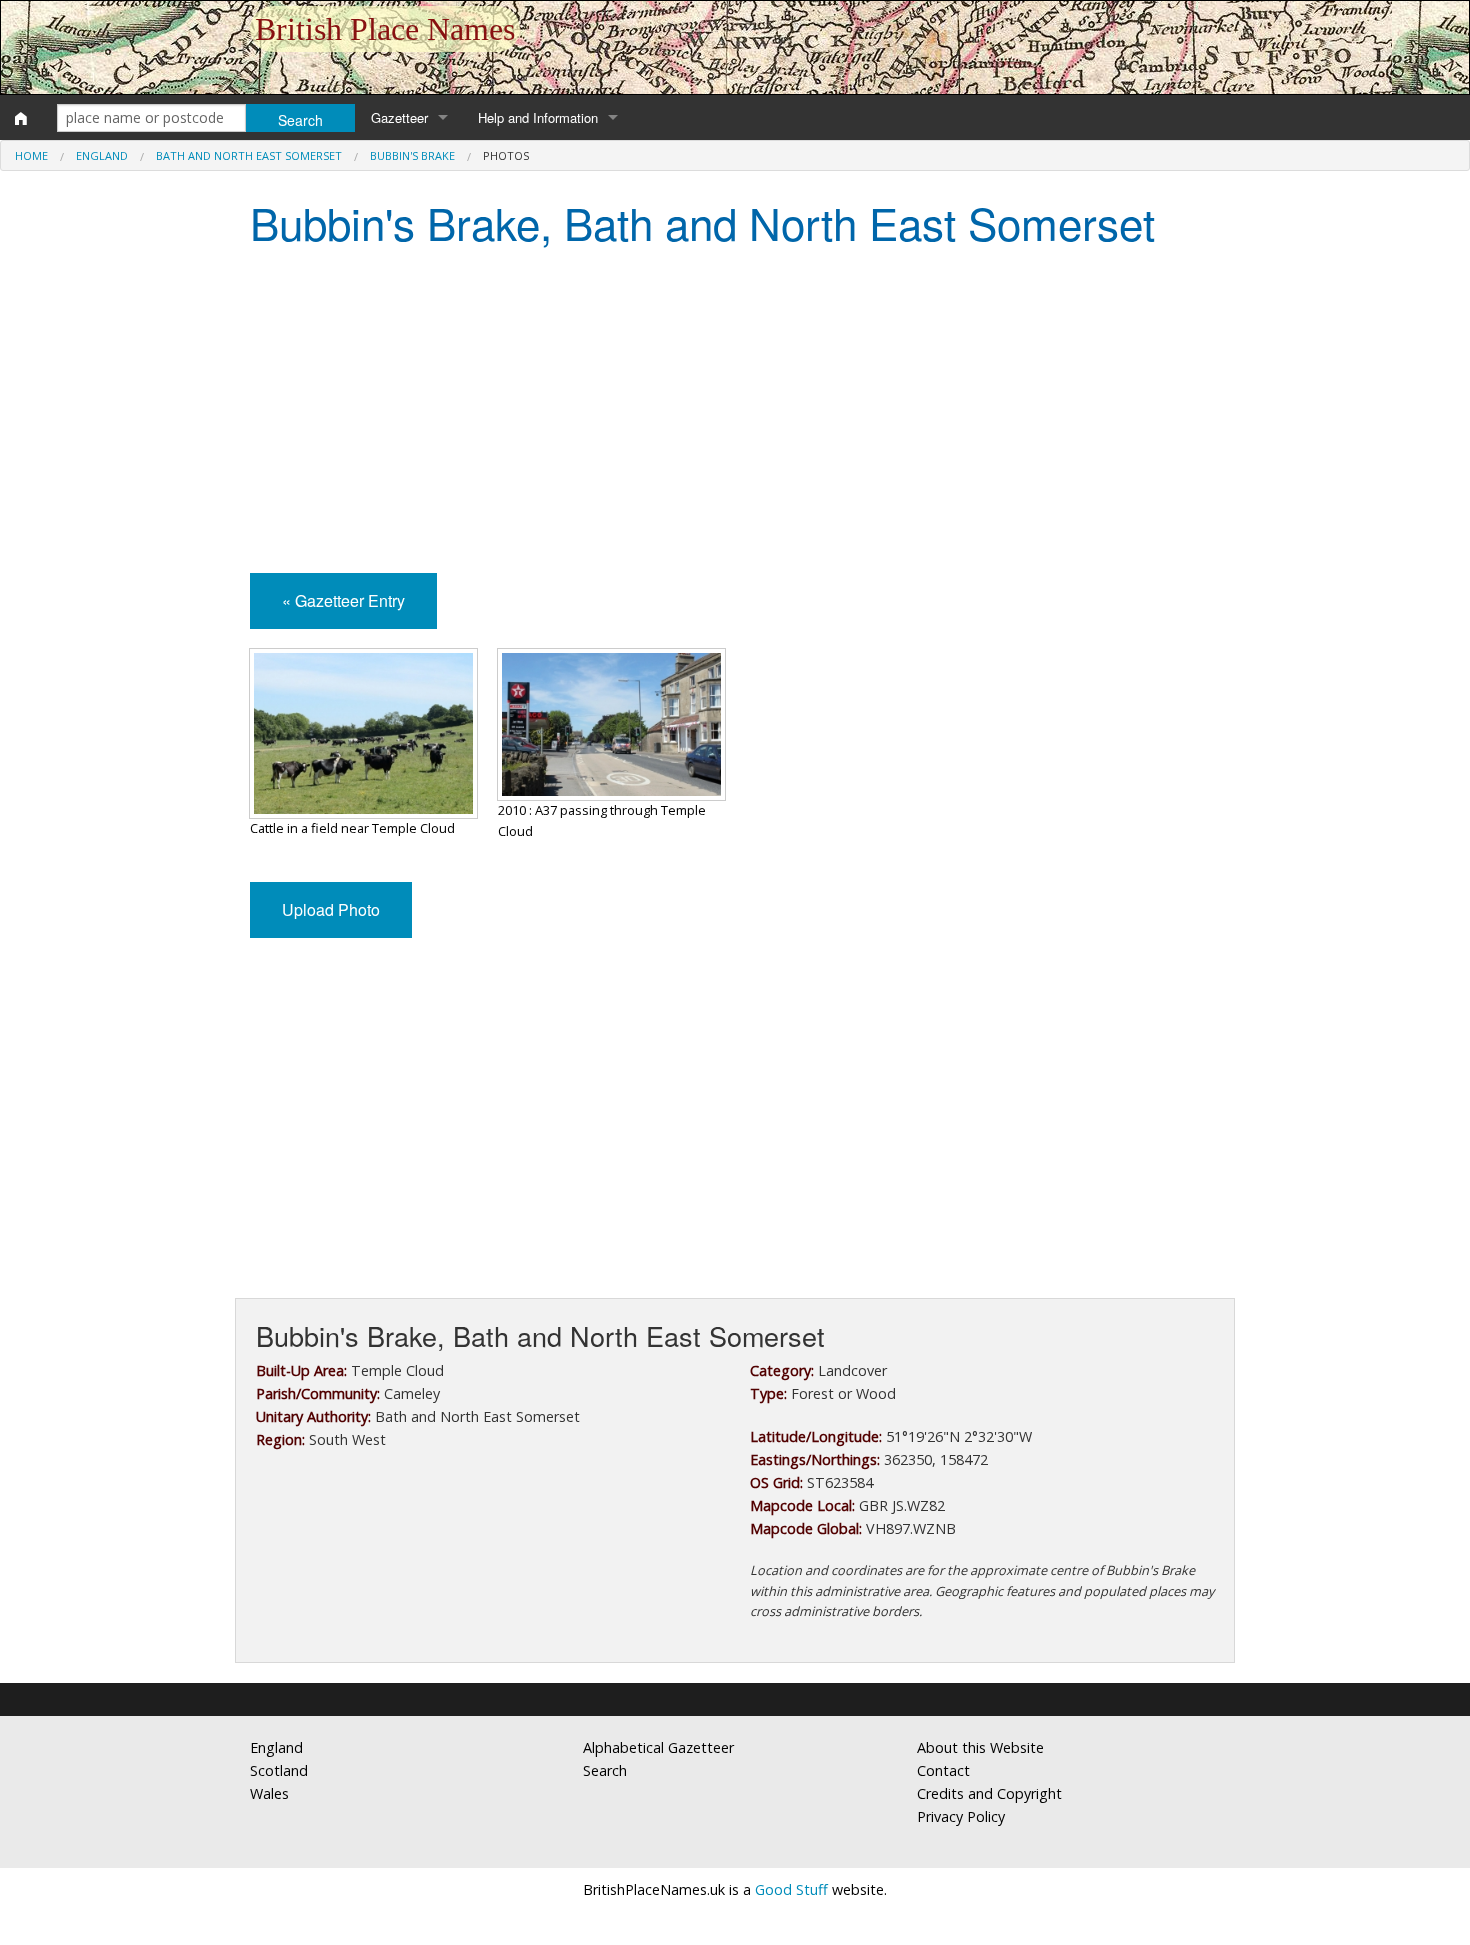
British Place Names (385, 29)
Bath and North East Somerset (249, 155)
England (102, 155)
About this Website (980, 1747)
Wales (269, 1793)
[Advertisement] (735, 413)
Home (31, 155)
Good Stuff (791, 1889)
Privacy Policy (961, 1816)
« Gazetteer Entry (343, 600)
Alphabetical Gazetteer (658, 1747)
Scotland (279, 1770)
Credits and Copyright (989, 1793)
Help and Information (538, 117)
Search (605, 1770)
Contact (943, 1770)
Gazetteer (399, 117)
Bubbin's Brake (412, 155)
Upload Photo (331, 909)
